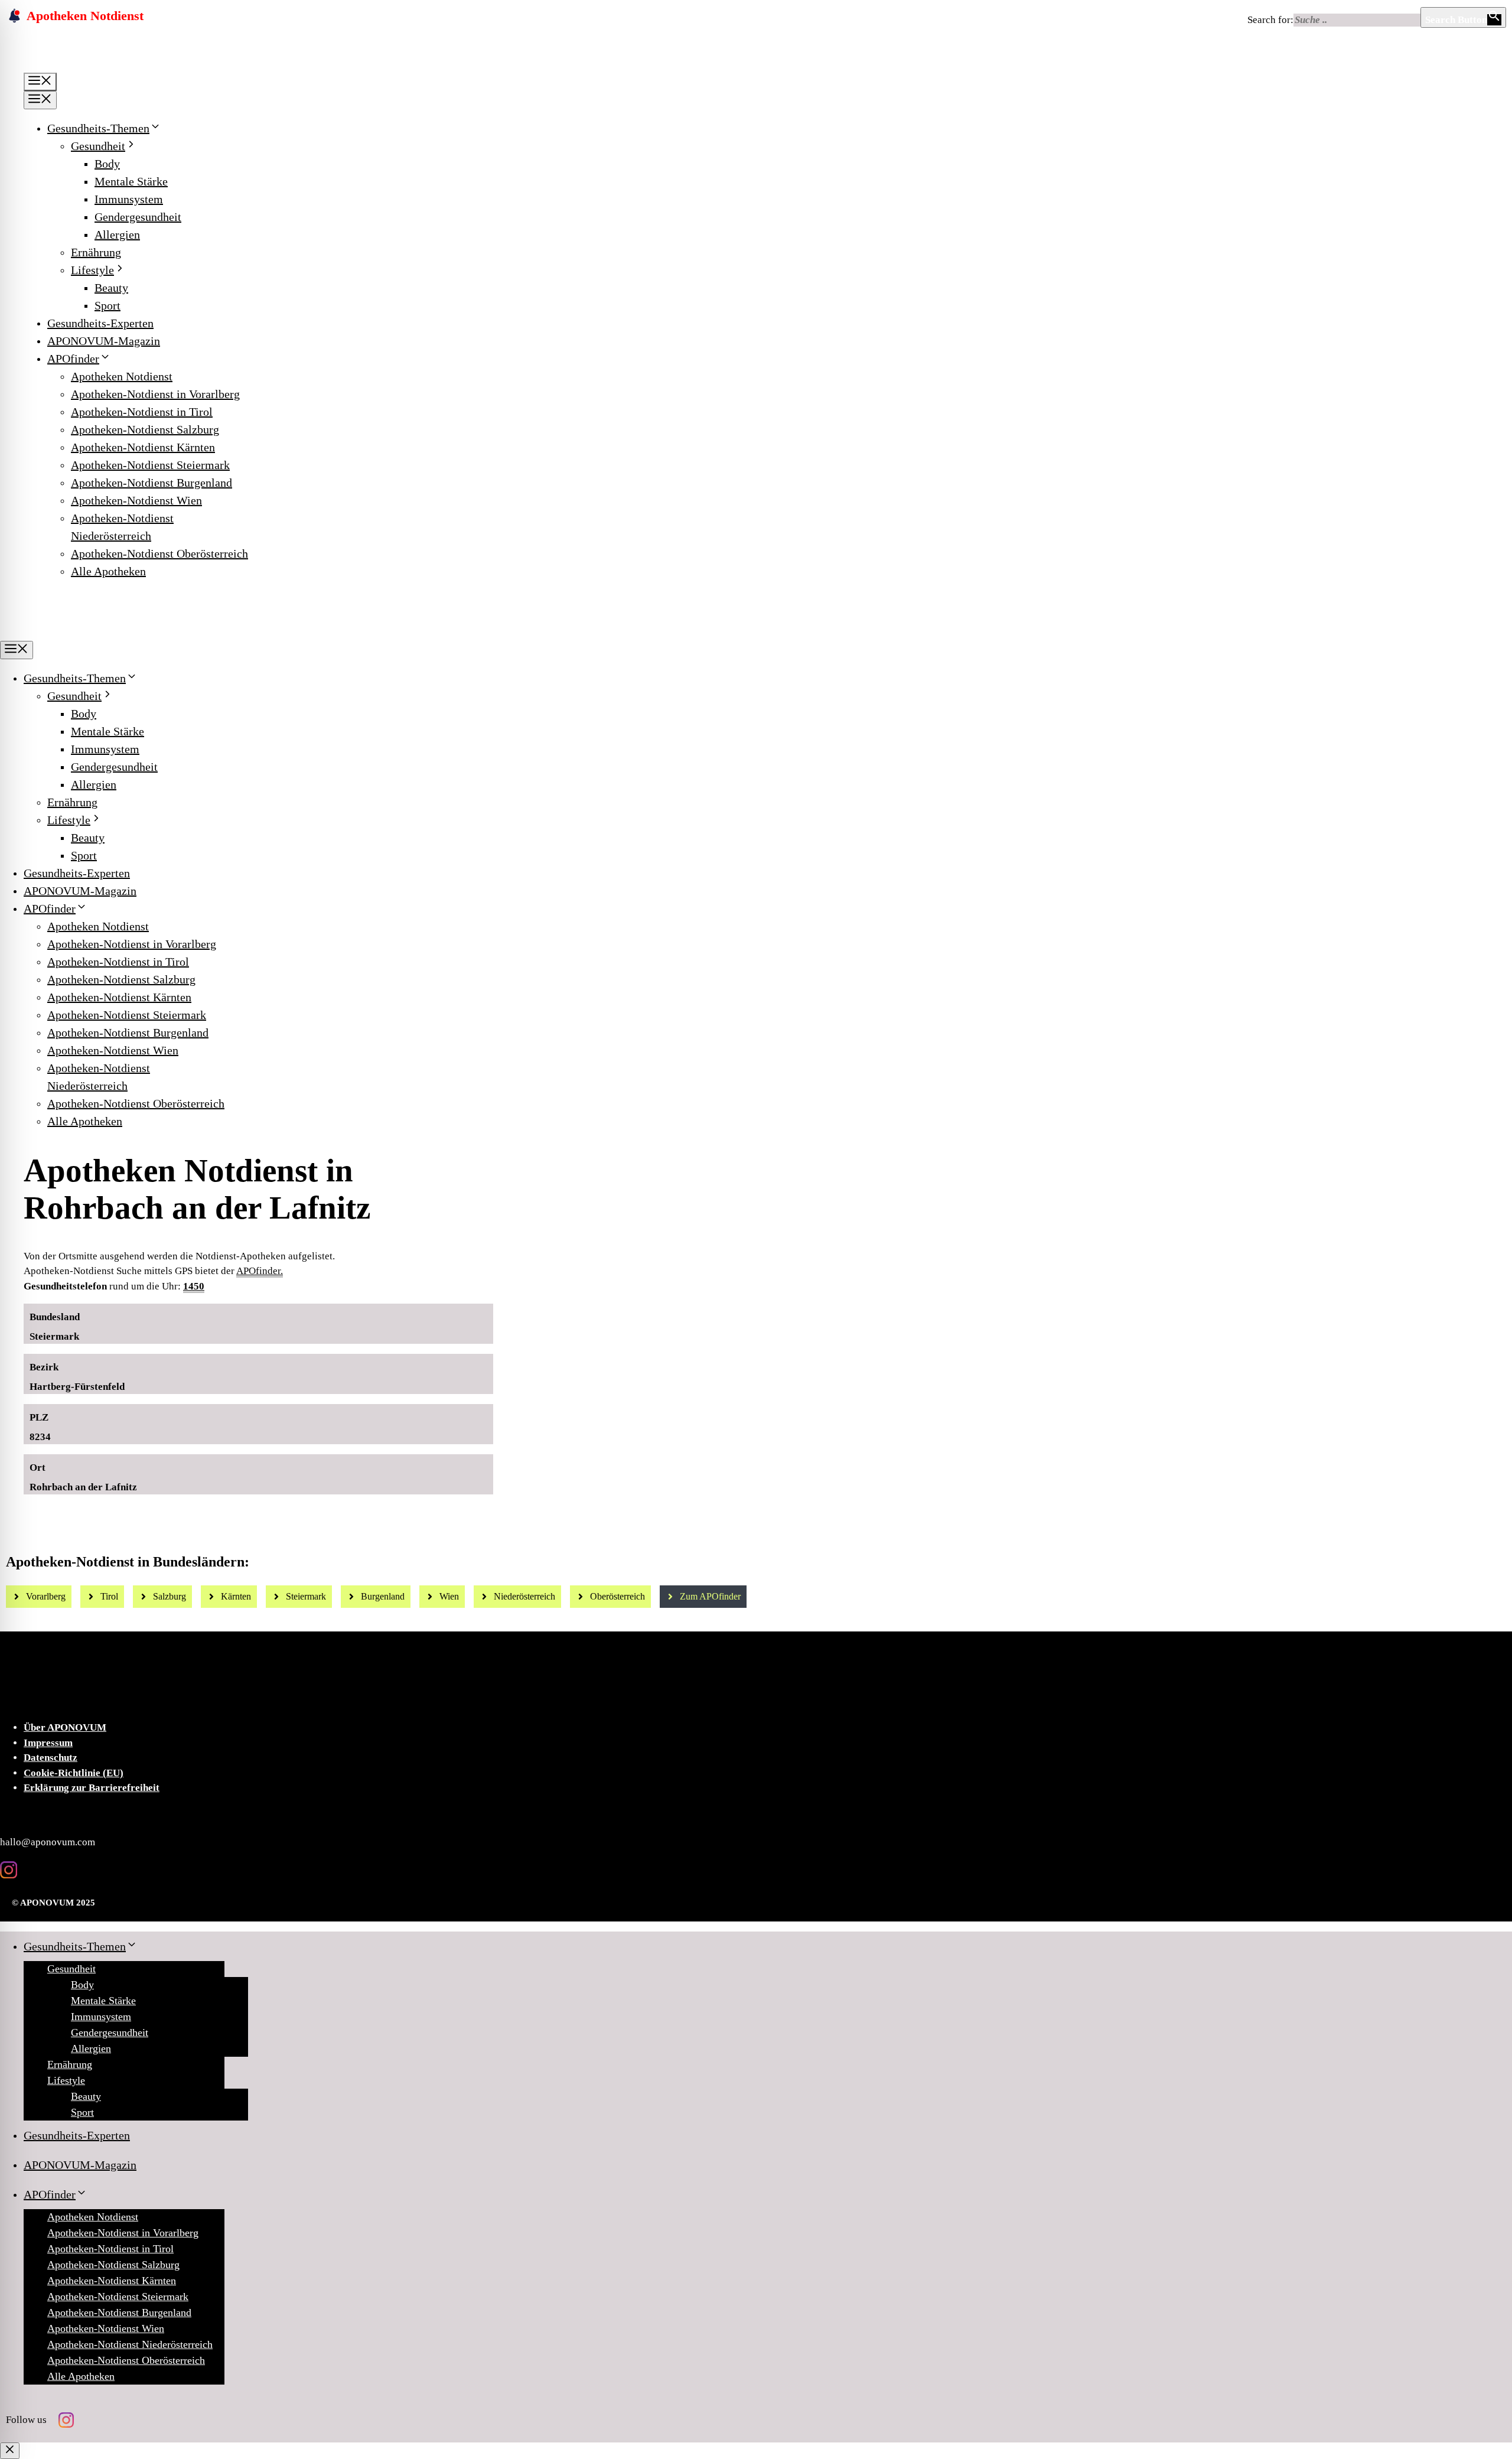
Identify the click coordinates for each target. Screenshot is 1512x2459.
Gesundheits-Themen (98, 128)
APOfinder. (260, 1271)
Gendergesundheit (138, 217)
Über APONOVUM (65, 1727)
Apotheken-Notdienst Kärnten (143, 447)
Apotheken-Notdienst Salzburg (145, 429)
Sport (107, 305)
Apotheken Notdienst (122, 376)
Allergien (117, 234)
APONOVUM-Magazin (104, 341)
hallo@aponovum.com (48, 1842)
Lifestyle (92, 270)
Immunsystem (129, 199)
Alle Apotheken (108, 571)
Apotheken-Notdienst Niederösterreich (130, 2344)
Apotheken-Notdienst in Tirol (142, 412)
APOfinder (73, 359)
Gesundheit (98, 146)
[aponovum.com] (96, 632)
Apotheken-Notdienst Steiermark (150, 465)
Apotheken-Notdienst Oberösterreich (159, 553)
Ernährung (96, 252)
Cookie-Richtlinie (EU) (74, 1773)
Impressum (48, 1743)
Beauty (111, 288)
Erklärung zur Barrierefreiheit (92, 1788)
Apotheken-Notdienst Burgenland (151, 483)
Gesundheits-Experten (100, 323)
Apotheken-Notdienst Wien (136, 500)
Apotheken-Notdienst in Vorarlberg (155, 394)
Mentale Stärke (131, 181)
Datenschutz (50, 1758)
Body (107, 164)
